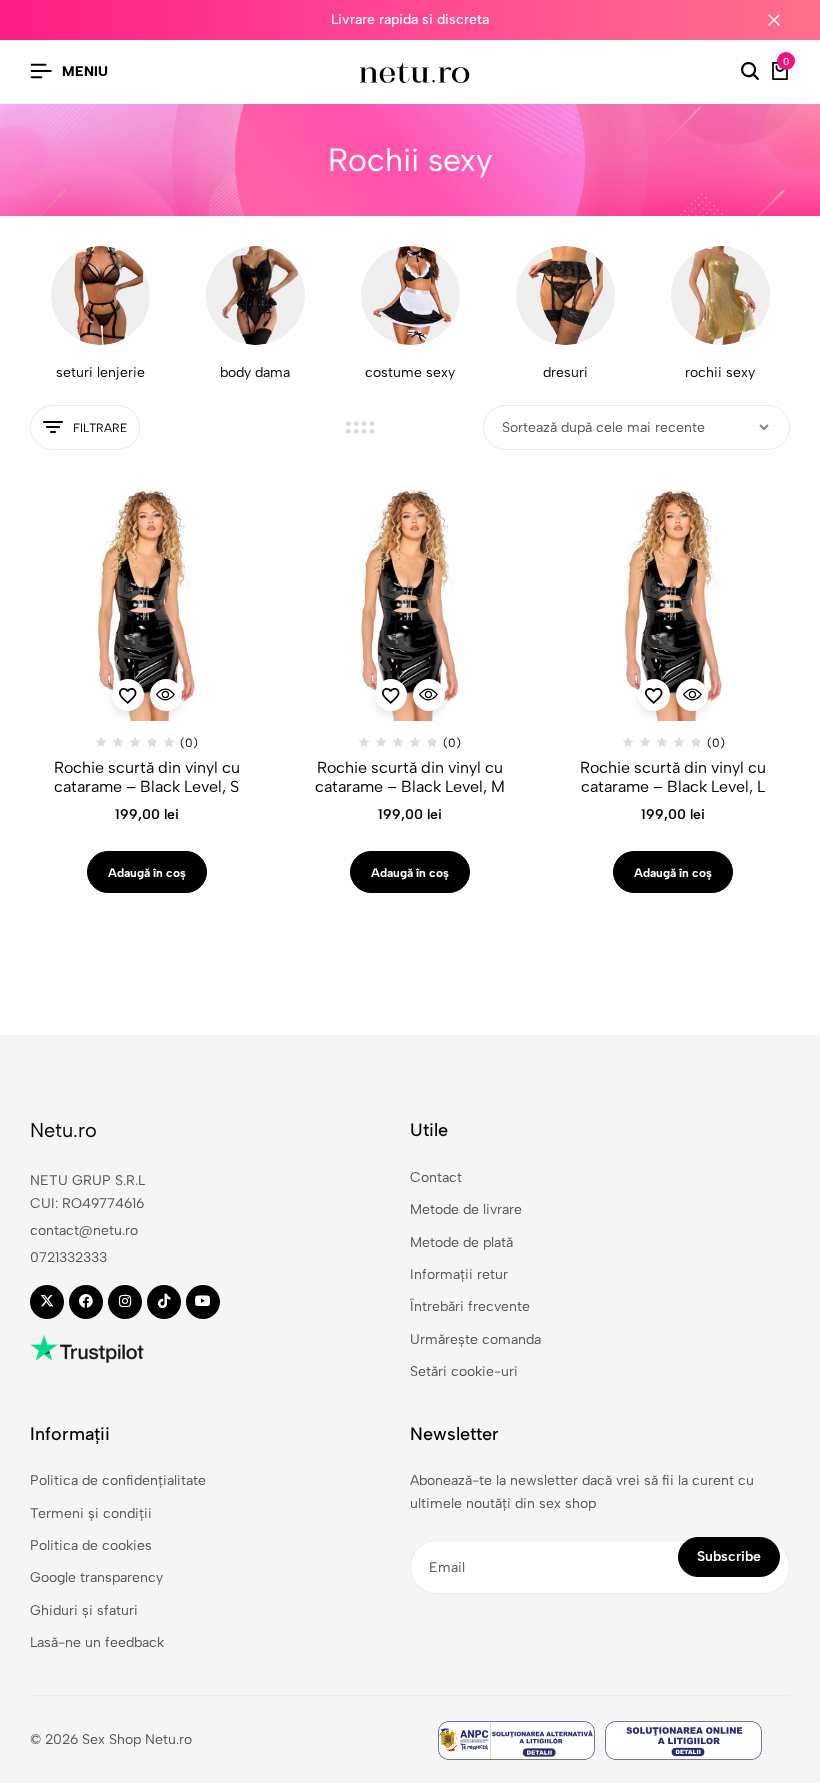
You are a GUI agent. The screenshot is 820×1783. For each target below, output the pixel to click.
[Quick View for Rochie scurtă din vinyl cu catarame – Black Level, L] (692, 695)
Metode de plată (461, 1242)
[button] (147, 872)
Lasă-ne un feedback (97, 1642)
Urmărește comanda (475, 1339)
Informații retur (459, 1274)
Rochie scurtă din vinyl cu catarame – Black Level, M (410, 777)
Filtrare (100, 428)
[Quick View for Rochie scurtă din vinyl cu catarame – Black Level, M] (429, 695)
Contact (436, 1177)
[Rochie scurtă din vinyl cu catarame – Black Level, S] (146, 604)
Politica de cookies (91, 1545)
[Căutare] (750, 72)
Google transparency (96, 1577)
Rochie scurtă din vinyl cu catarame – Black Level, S (147, 777)
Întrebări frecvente (470, 1306)
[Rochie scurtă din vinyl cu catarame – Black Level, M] (409, 604)
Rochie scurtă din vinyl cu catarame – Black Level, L (673, 777)
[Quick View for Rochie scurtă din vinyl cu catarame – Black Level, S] (166, 695)
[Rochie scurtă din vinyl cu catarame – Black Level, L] (673, 604)
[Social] (47, 1302)
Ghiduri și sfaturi (84, 1610)
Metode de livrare (466, 1209)
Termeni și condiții (91, 1513)
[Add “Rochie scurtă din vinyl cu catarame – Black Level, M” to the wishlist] (391, 695)
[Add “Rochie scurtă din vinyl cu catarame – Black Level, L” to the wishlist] (654, 695)
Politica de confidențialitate (118, 1480)
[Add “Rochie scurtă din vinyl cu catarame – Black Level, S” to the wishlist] (128, 695)
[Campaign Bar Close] (784, 20)
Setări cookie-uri (464, 1371)
